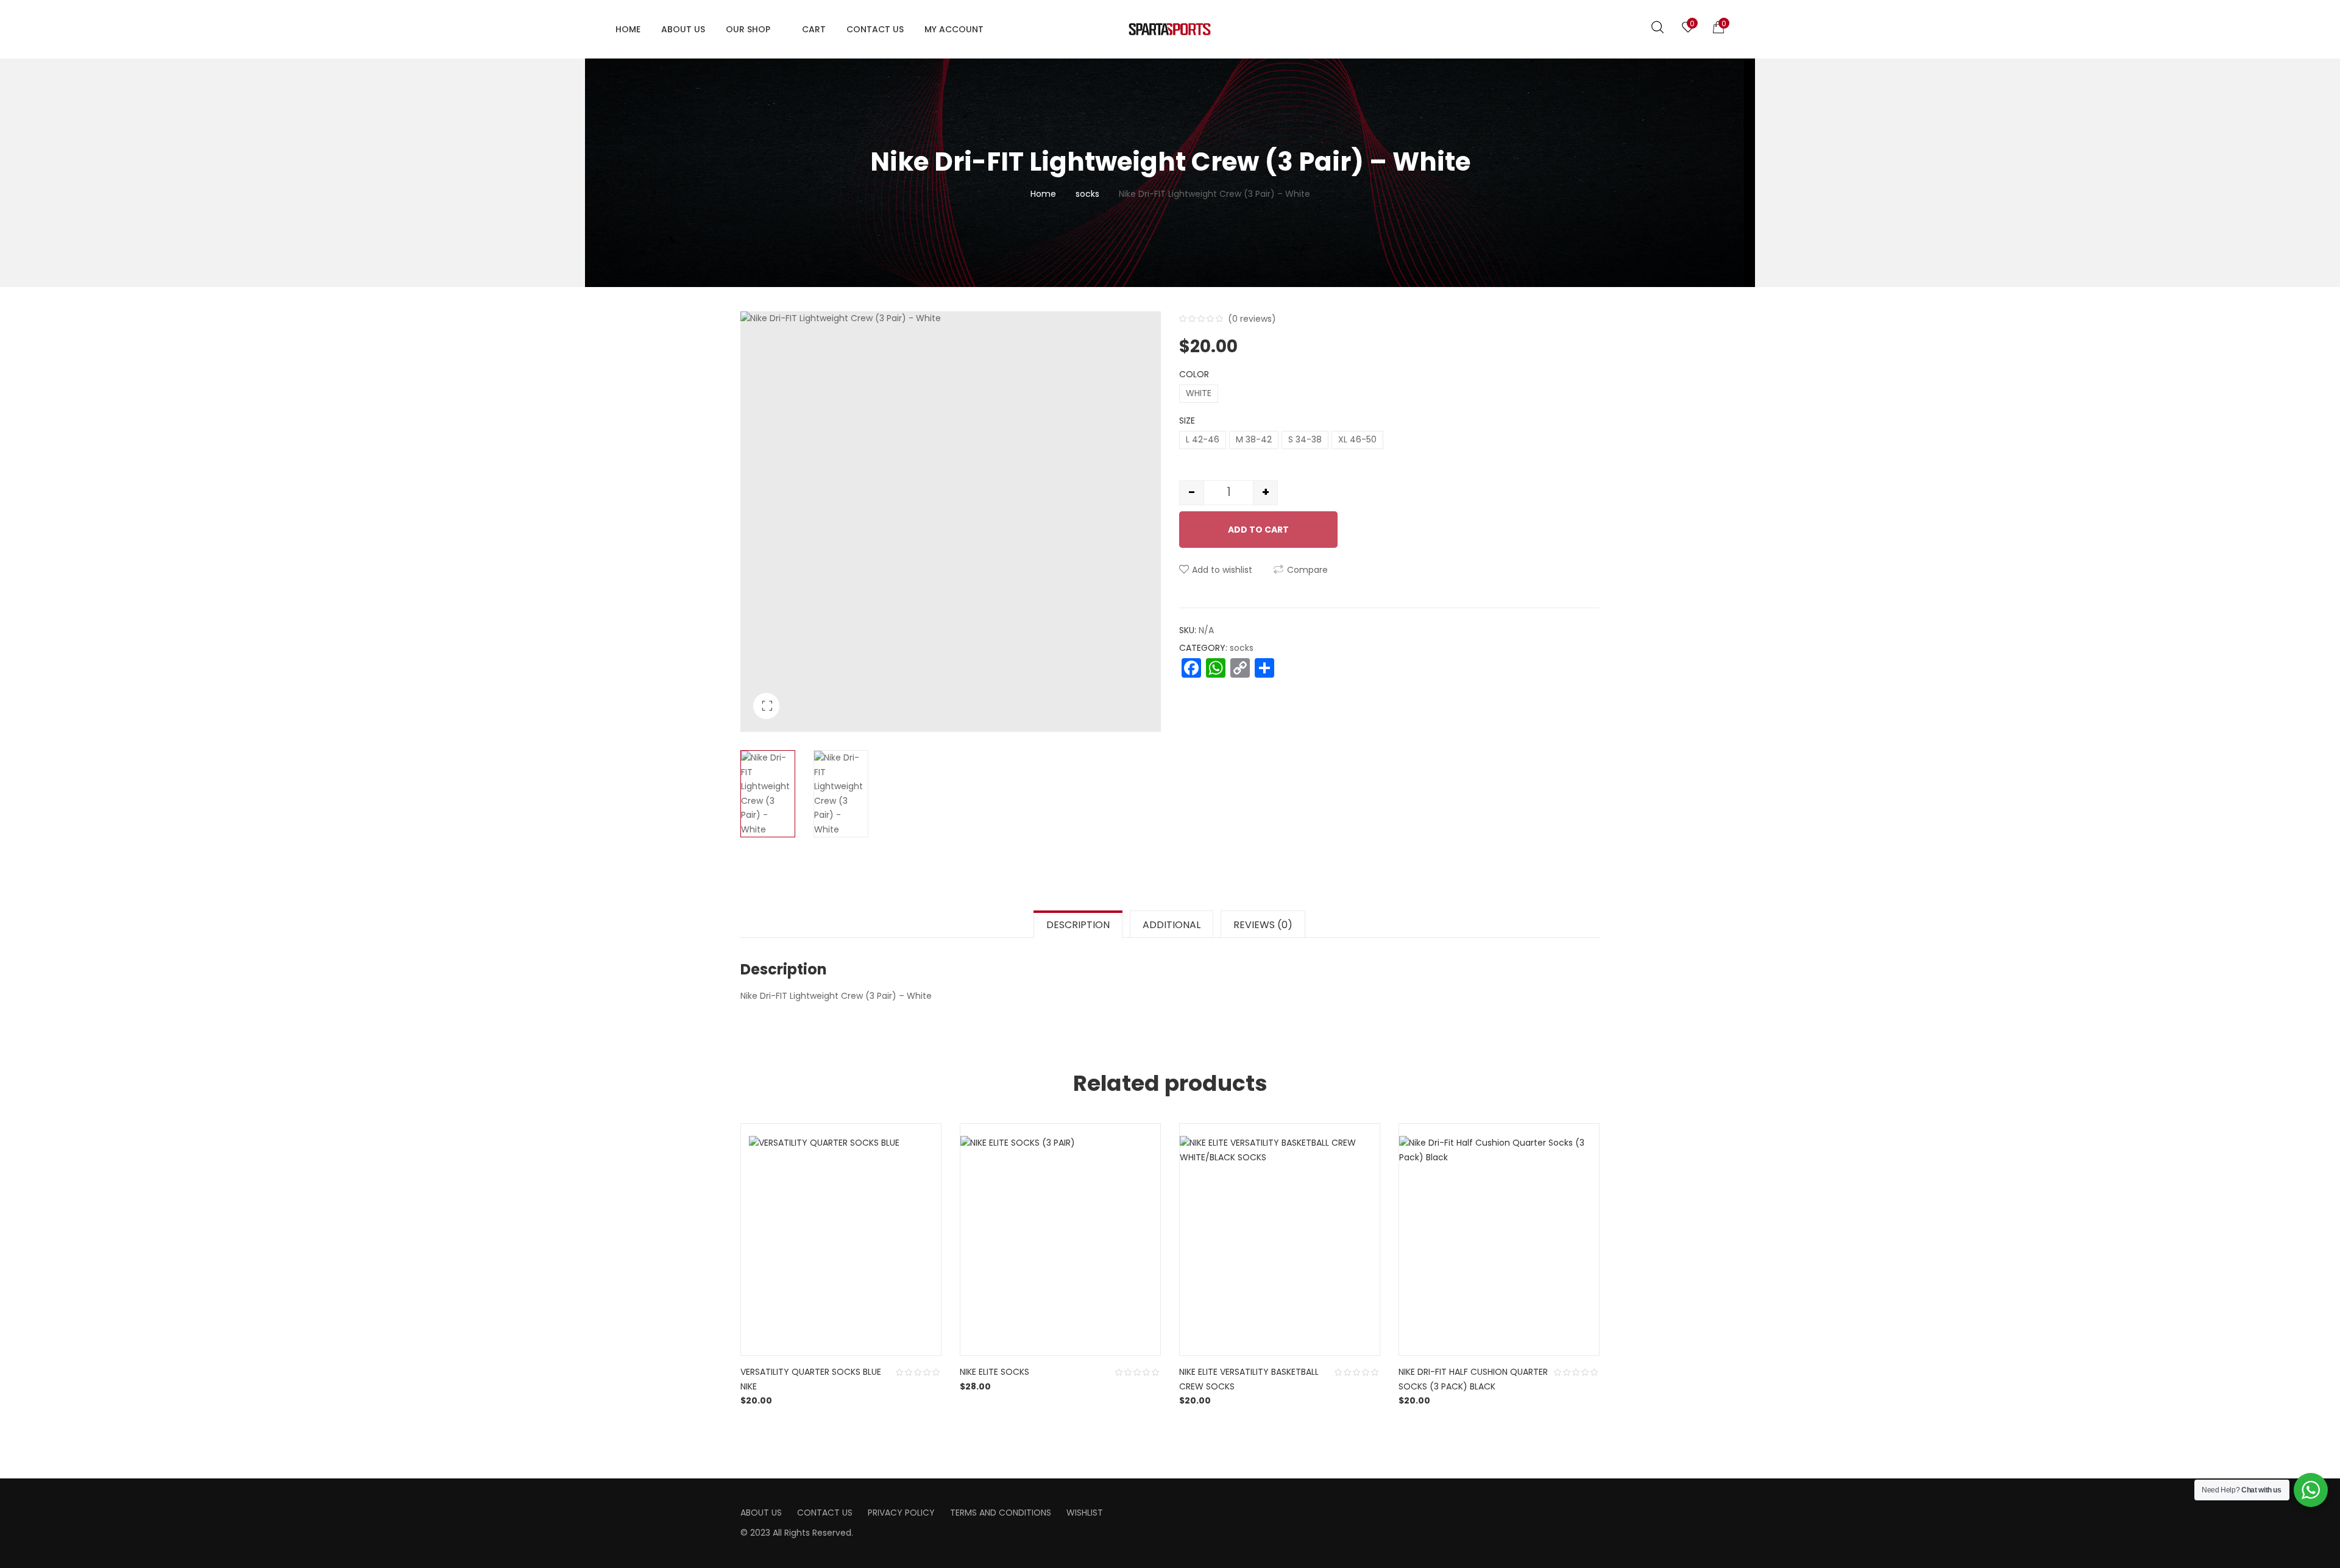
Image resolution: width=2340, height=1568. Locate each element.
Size (1187, 420)
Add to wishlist (1222, 570)
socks (1087, 194)
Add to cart (1258, 530)
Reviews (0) (1263, 925)
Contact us (825, 1513)
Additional (1172, 925)
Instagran (1202, 1508)
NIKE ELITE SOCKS (994, 1372)
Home (1043, 194)
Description (1078, 925)
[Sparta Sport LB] (1170, 29)
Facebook (1183, 1508)
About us (761, 1513)
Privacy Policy (901, 1513)
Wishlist (1085, 1513)
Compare (1307, 570)
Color (1194, 374)
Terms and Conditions (1001, 1513)
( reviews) (1252, 319)
